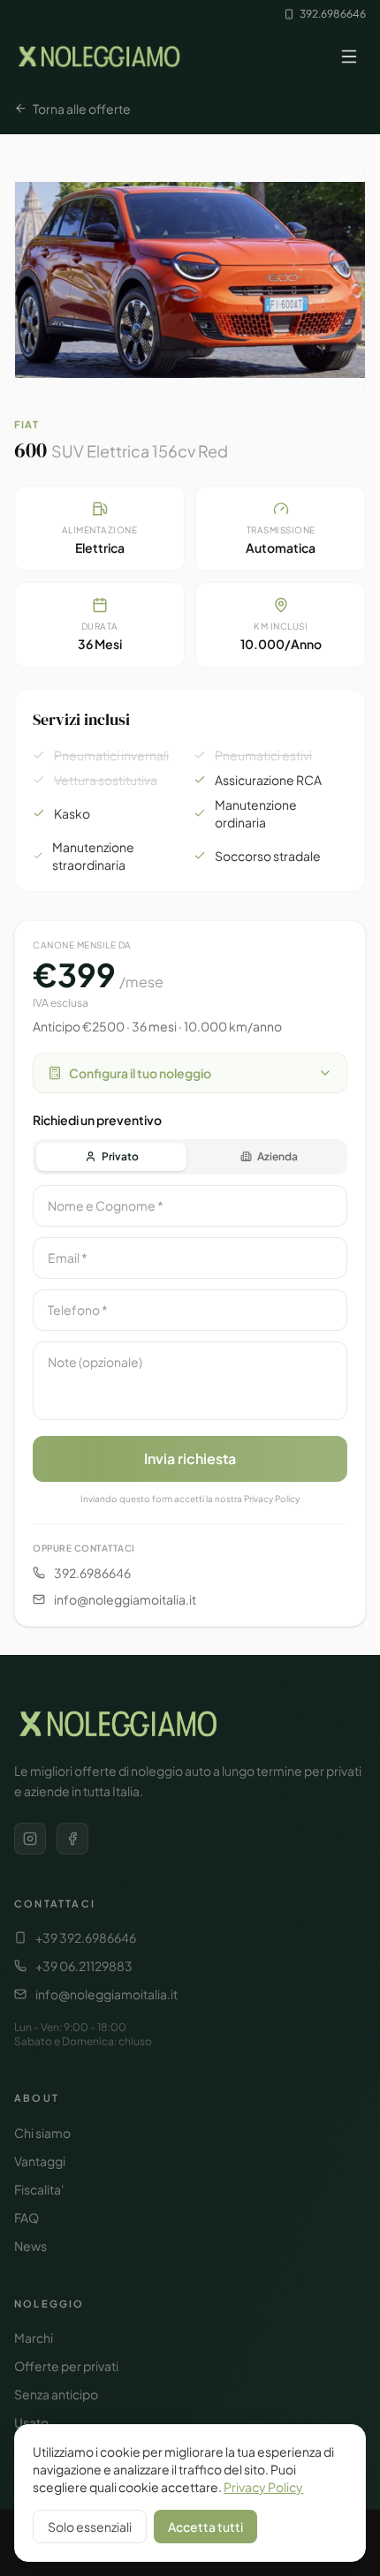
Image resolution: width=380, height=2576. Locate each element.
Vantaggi (40, 2161)
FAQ (27, 2217)
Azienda (277, 1156)
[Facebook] (72, 1839)
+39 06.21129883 (84, 1966)
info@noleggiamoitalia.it (125, 1599)
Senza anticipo (56, 2394)
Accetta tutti (205, 2527)
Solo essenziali (90, 2527)
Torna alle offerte (82, 109)
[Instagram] (30, 1839)
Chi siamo (42, 2133)
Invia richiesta (190, 1458)
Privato (120, 1156)
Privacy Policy (263, 2487)
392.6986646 (333, 14)
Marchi (34, 2338)
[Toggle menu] (349, 57)
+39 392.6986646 (86, 1938)
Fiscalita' (39, 2189)
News (30, 2246)
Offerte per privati (66, 2366)
